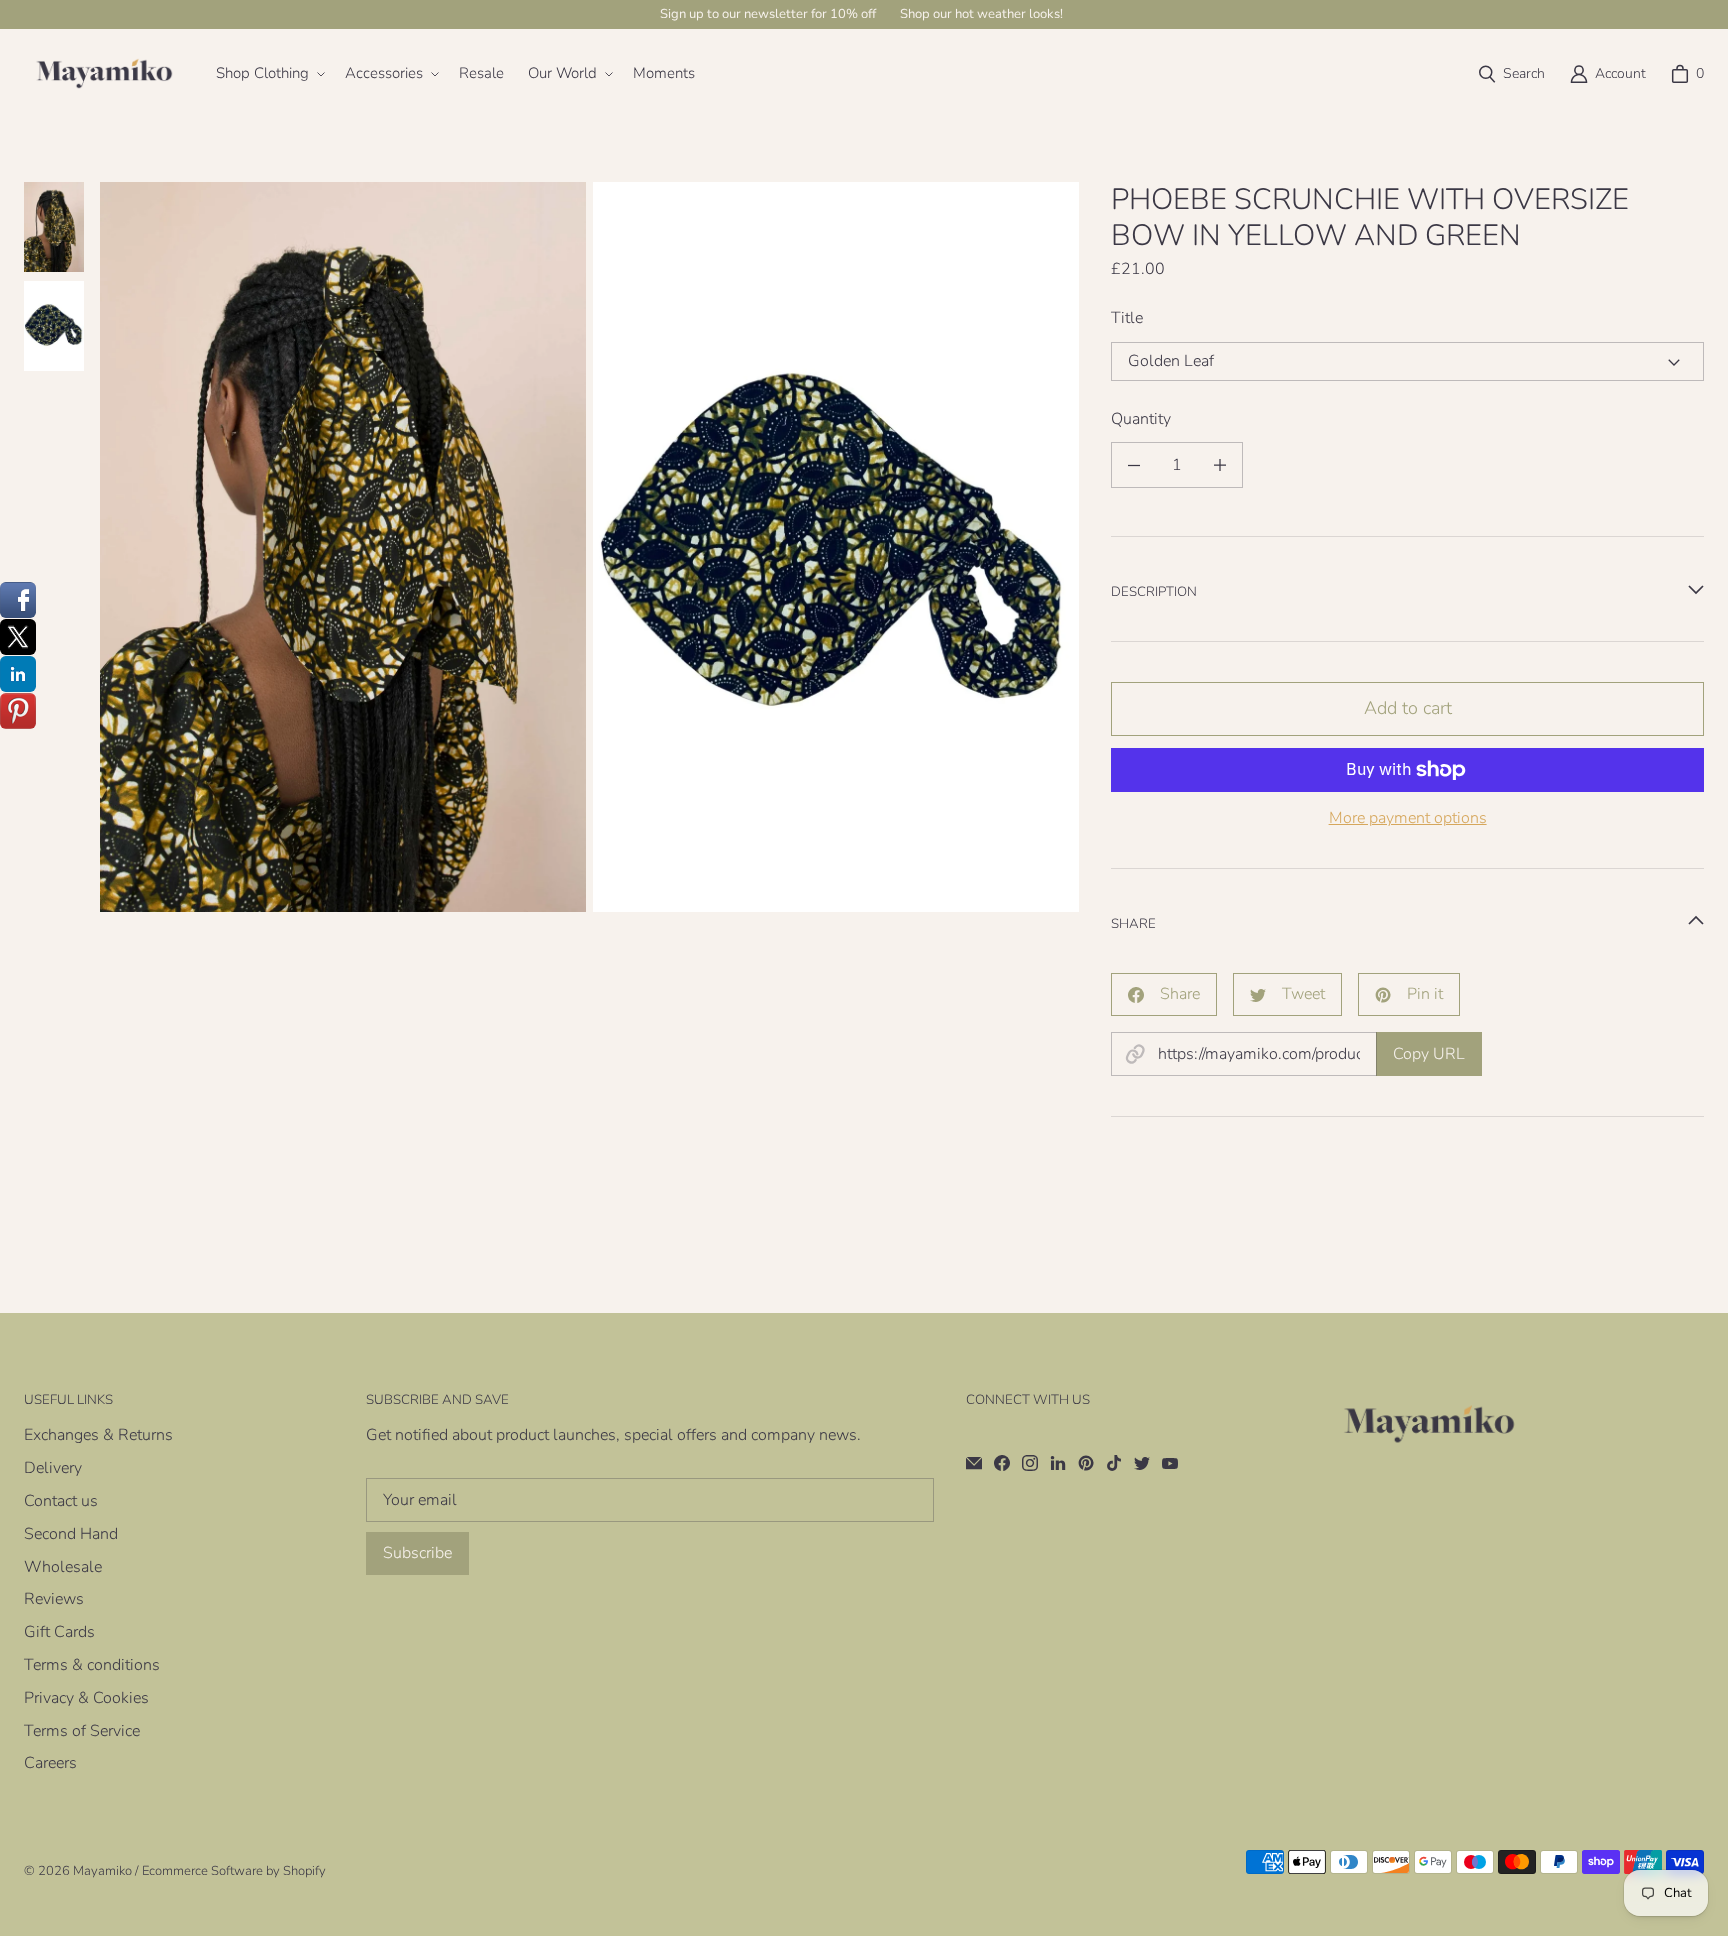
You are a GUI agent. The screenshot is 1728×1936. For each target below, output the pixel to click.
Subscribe (417, 1553)
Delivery (53, 1468)
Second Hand (71, 1534)
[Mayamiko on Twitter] (1142, 1463)
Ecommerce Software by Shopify (234, 1871)
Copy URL (1429, 1054)
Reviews (54, 1599)
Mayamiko (102, 1871)
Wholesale (63, 1567)
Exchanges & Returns (98, 1435)
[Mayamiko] (104, 74)
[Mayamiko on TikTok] (1114, 1463)
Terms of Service (82, 1731)
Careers (50, 1763)
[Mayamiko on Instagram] (1030, 1463)
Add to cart (1408, 708)
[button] (268, 74)
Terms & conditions (92, 1665)
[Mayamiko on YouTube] (1170, 1463)
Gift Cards (59, 1632)
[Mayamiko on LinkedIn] (1058, 1463)
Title (1127, 318)
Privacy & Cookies (86, 1698)
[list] (589, 546)
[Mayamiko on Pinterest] (1086, 1463)
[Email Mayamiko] (974, 1463)
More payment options (1408, 818)
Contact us (61, 1501)
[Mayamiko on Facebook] (1002, 1463)
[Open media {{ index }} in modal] (343, 547)
